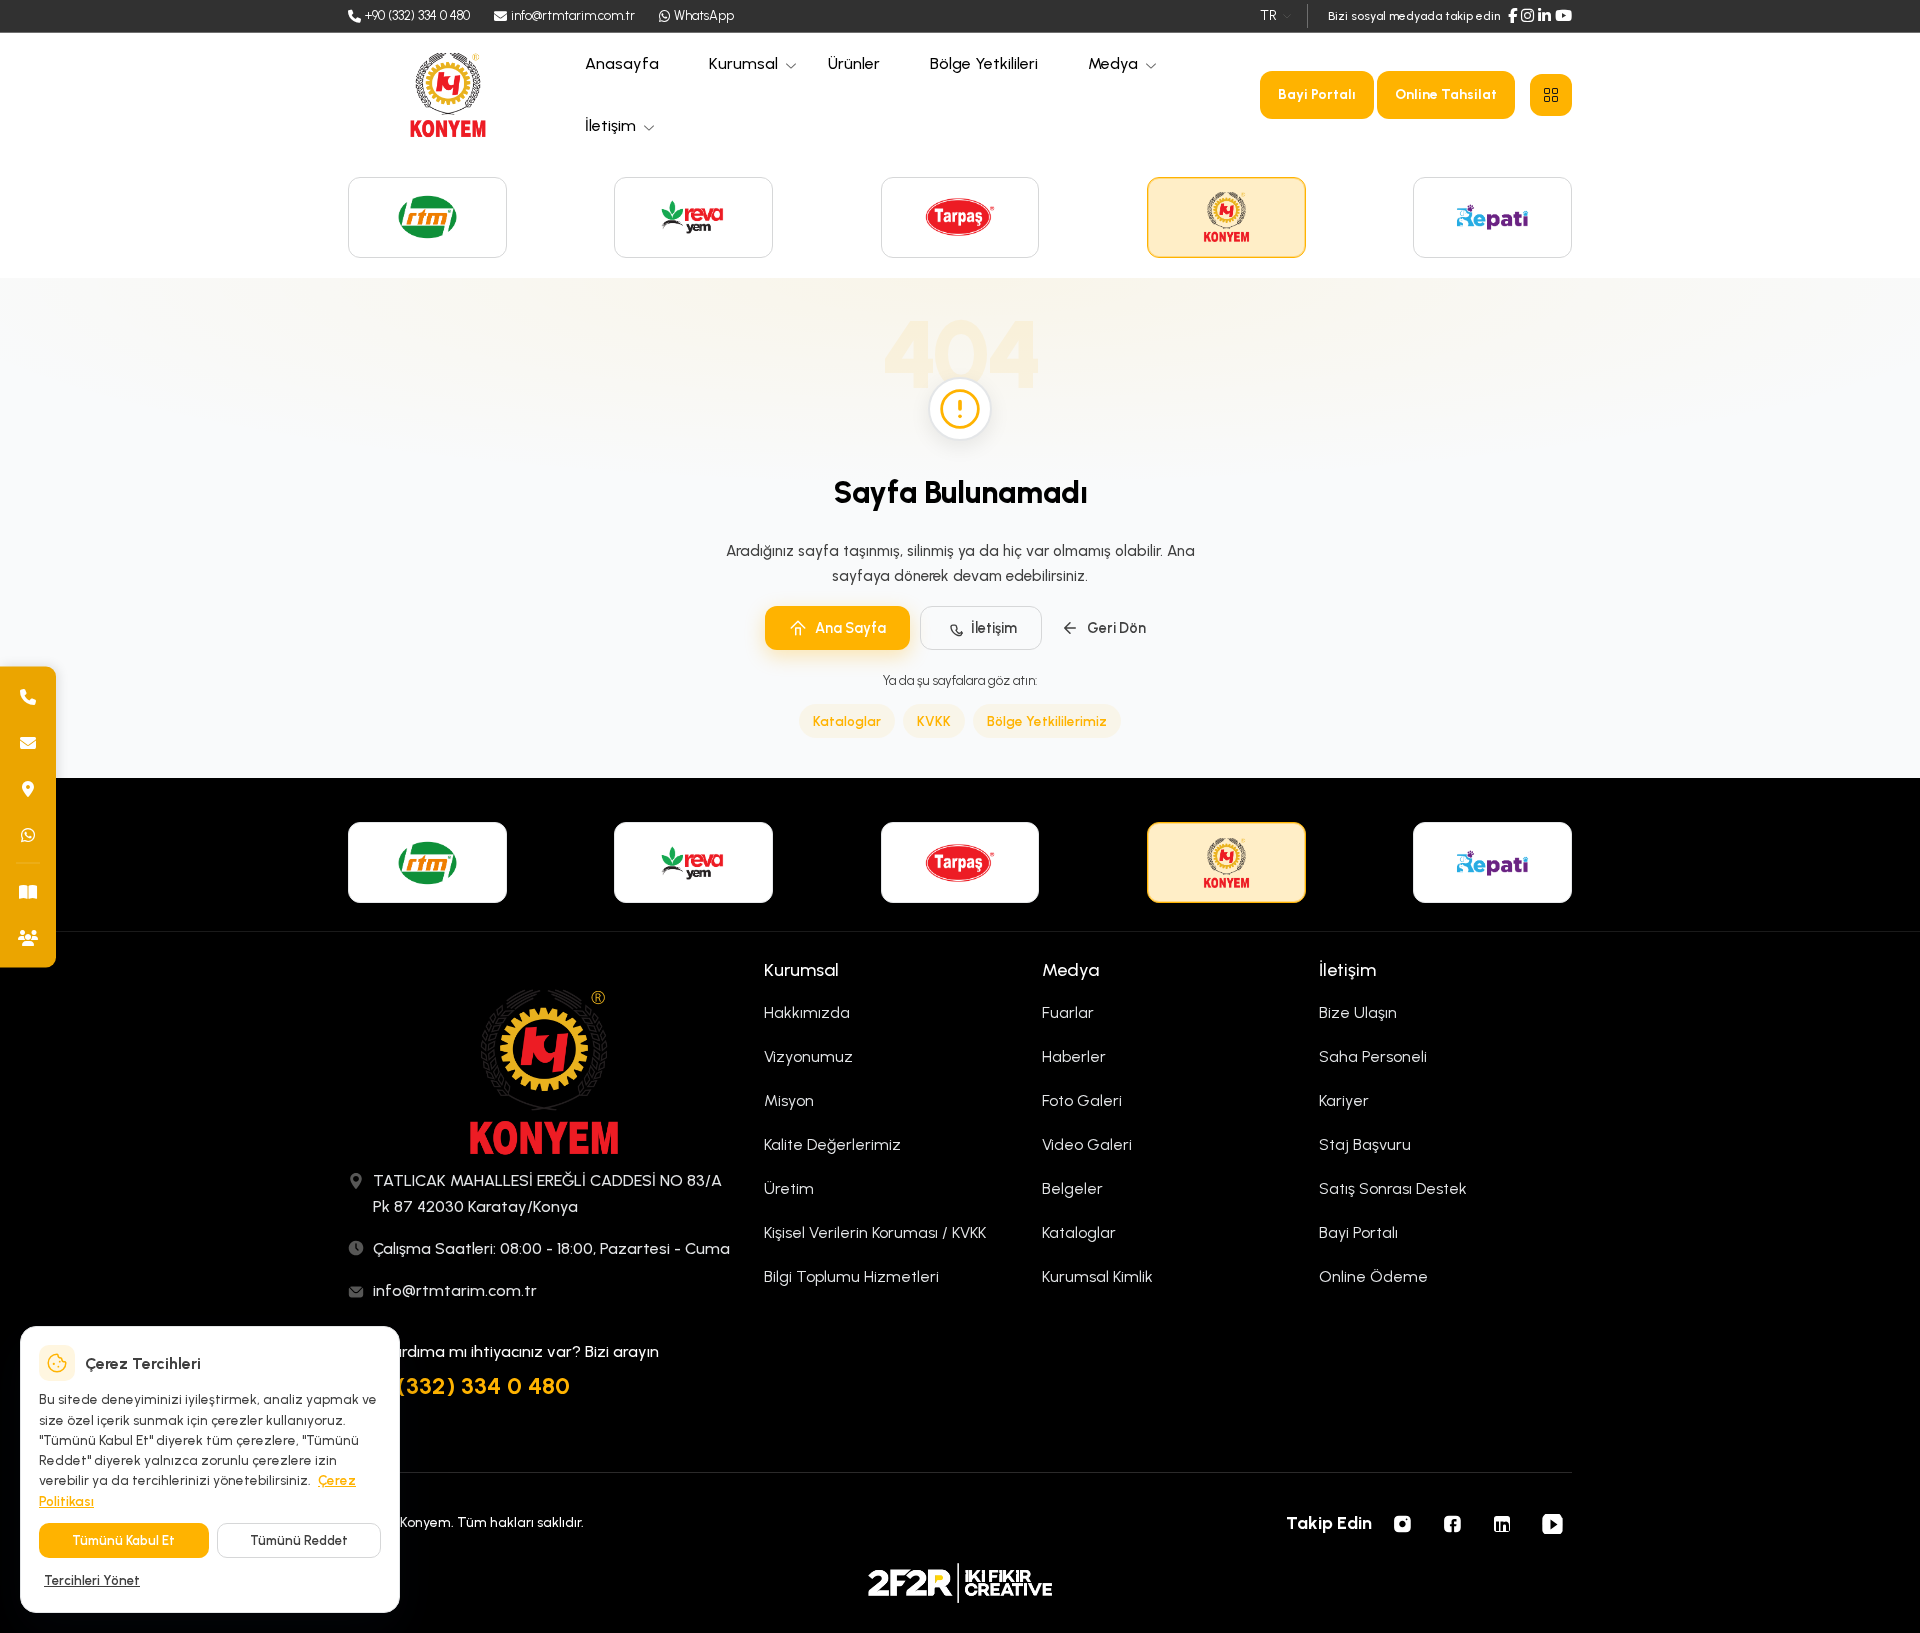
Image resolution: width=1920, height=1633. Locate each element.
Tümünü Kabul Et (123, 1540)
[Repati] (1492, 217)
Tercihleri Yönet (92, 1580)
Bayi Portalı (1317, 94)
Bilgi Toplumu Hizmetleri (851, 1276)
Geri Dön (1116, 628)
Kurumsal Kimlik (1097, 1276)
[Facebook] (1512, 16)
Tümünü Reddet (299, 1540)
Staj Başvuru (1365, 1144)
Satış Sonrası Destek (1393, 1188)
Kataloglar (847, 721)
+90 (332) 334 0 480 (459, 1385)
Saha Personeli (1373, 1056)
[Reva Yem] (693, 217)
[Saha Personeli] (28, 937)
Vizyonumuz (808, 1056)
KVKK (934, 721)
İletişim (610, 125)
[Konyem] (1226, 217)
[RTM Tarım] (427, 217)
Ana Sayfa (850, 628)
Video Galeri (1087, 1144)
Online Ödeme (1373, 1276)
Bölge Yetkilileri (984, 63)
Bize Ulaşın (1358, 1012)
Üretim (789, 1188)
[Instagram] (1527, 16)
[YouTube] (1563, 16)
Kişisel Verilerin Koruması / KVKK (875, 1232)
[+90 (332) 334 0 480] (28, 696)
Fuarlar (1068, 1012)
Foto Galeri (1082, 1100)
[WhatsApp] (28, 834)
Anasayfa (622, 63)
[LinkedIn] (1544, 16)
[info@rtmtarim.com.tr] (28, 742)
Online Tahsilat (1446, 94)
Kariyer (1344, 1100)
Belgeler (1072, 1188)
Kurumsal (743, 63)
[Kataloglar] (28, 891)
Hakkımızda (807, 1012)
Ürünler (854, 63)
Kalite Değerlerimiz (832, 1144)
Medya (1113, 63)
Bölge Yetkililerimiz (1047, 721)
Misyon (789, 1100)
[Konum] (28, 788)
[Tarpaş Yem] (960, 217)
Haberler (1074, 1056)
